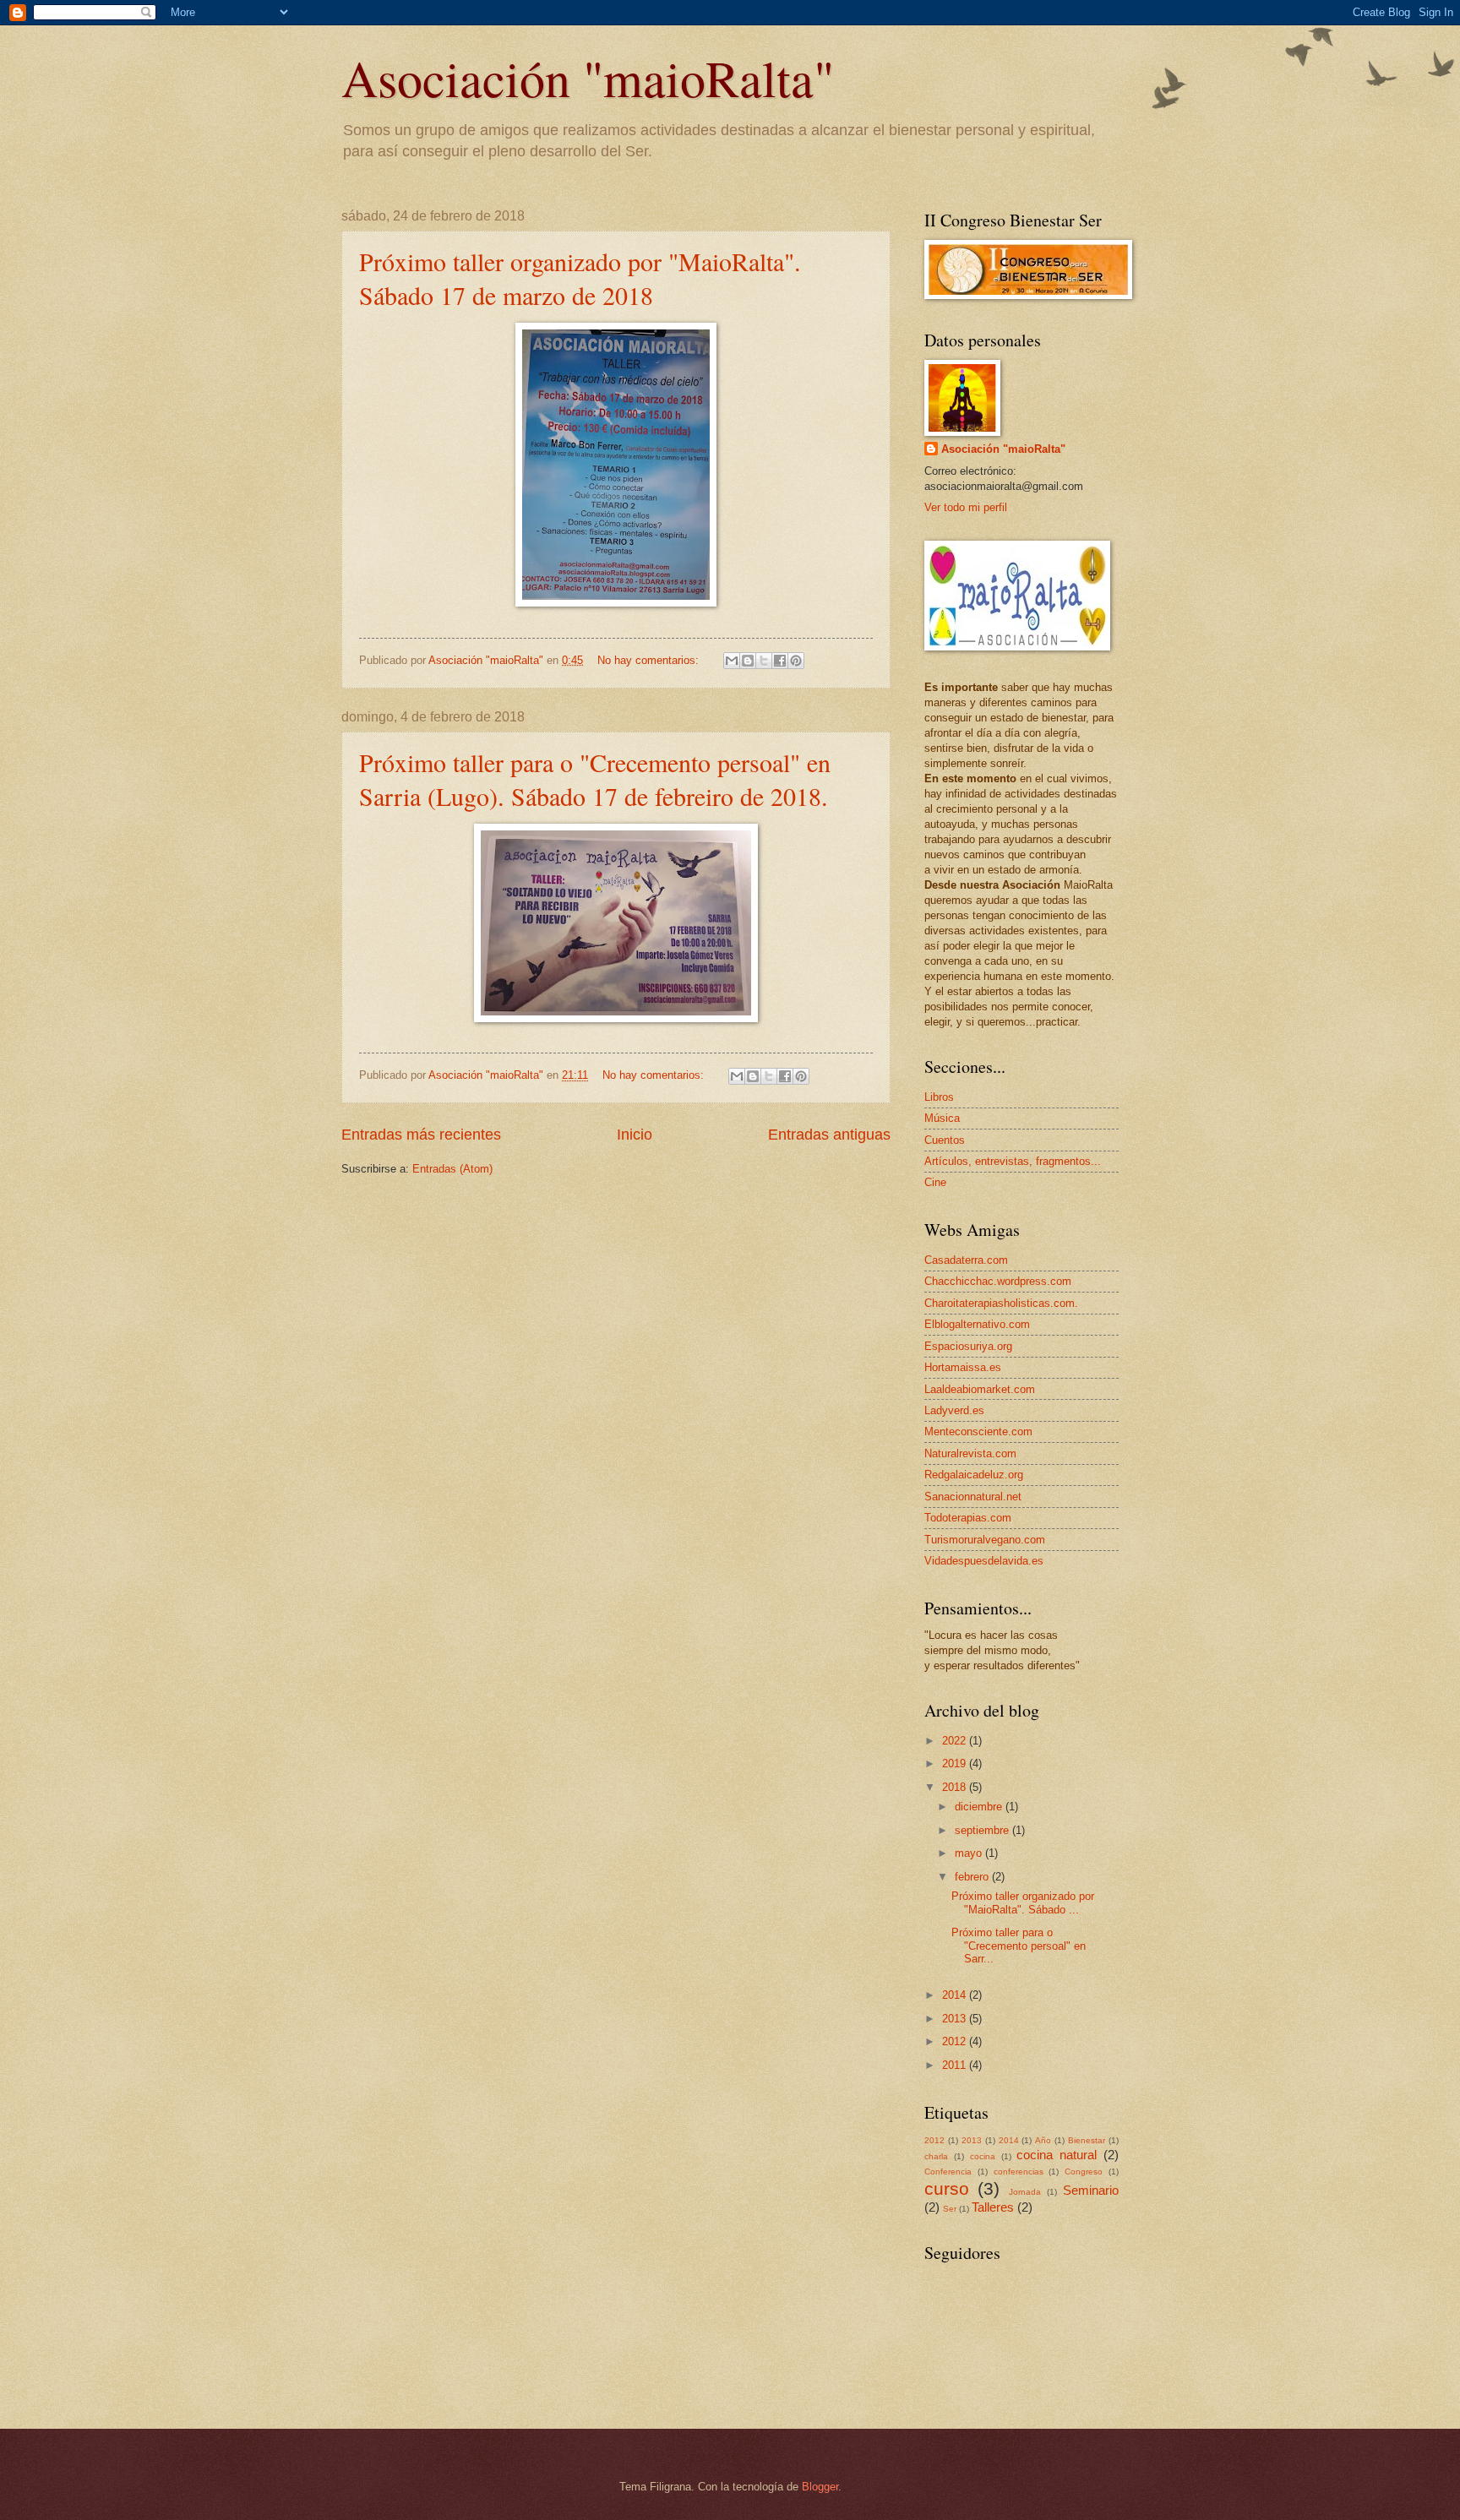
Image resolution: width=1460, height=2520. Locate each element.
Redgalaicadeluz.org (974, 1475)
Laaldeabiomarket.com (980, 1389)
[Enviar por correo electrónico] (732, 661)
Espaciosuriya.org (968, 1346)
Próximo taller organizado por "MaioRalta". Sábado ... (1023, 1902)
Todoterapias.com (968, 1518)
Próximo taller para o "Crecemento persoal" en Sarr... (1019, 1946)
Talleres (993, 2207)
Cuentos (945, 1140)
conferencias (1019, 2172)
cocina (983, 2156)
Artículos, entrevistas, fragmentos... (1013, 1161)
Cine (935, 1182)
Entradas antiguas (829, 1135)
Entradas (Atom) (452, 1169)
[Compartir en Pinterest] (796, 661)
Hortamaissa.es (963, 1367)
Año (1043, 2140)
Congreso (1084, 2172)
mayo (970, 1853)
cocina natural (1057, 2155)
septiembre (983, 1830)
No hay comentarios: (650, 660)
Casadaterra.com (966, 1260)
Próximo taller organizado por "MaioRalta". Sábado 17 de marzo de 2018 (580, 278)
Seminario (1091, 2190)
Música (942, 1118)
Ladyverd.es (954, 1410)
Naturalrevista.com (970, 1453)
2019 (956, 1763)
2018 (956, 1787)
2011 (956, 2065)
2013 (956, 2019)
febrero (973, 1877)
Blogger (820, 2487)
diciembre (980, 1807)
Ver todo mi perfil (966, 507)
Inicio (635, 1135)
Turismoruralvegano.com (985, 1540)
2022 (956, 1741)
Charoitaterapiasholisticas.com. (1001, 1303)
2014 (956, 1995)
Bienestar (1087, 2140)
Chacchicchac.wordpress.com (998, 1281)
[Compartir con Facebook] (780, 661)
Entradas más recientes (421, 1135)
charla (936, 2156)
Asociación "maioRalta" (588, 78)
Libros (939, 1097)
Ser (950, 2209)
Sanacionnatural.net (973, 1497)
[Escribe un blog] (748, 661)
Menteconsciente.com (978, 1431)
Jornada (1025, 2192)
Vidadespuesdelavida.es (984, 1561)
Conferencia (948, 2172)
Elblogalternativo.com (977, 1324)
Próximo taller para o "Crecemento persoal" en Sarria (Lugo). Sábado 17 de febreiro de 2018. (595, 779)
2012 (956, 2041)
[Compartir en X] (764, 661)
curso (947, 2188)
